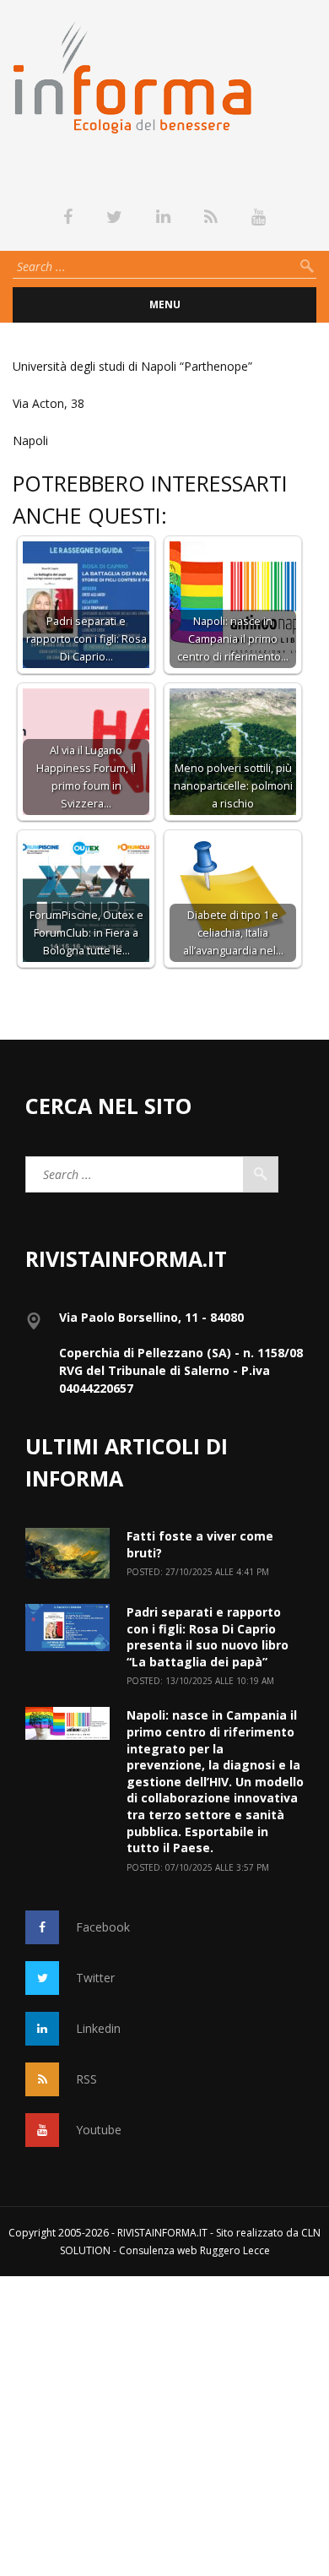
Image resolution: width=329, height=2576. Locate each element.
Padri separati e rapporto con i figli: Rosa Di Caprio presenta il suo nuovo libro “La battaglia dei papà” (208, 1637)
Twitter (95, 1978)
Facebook (103, 1927)
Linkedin (98, 2028)
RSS (86, 2079)
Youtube (99, 2130)
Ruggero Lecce (235, 2250)
